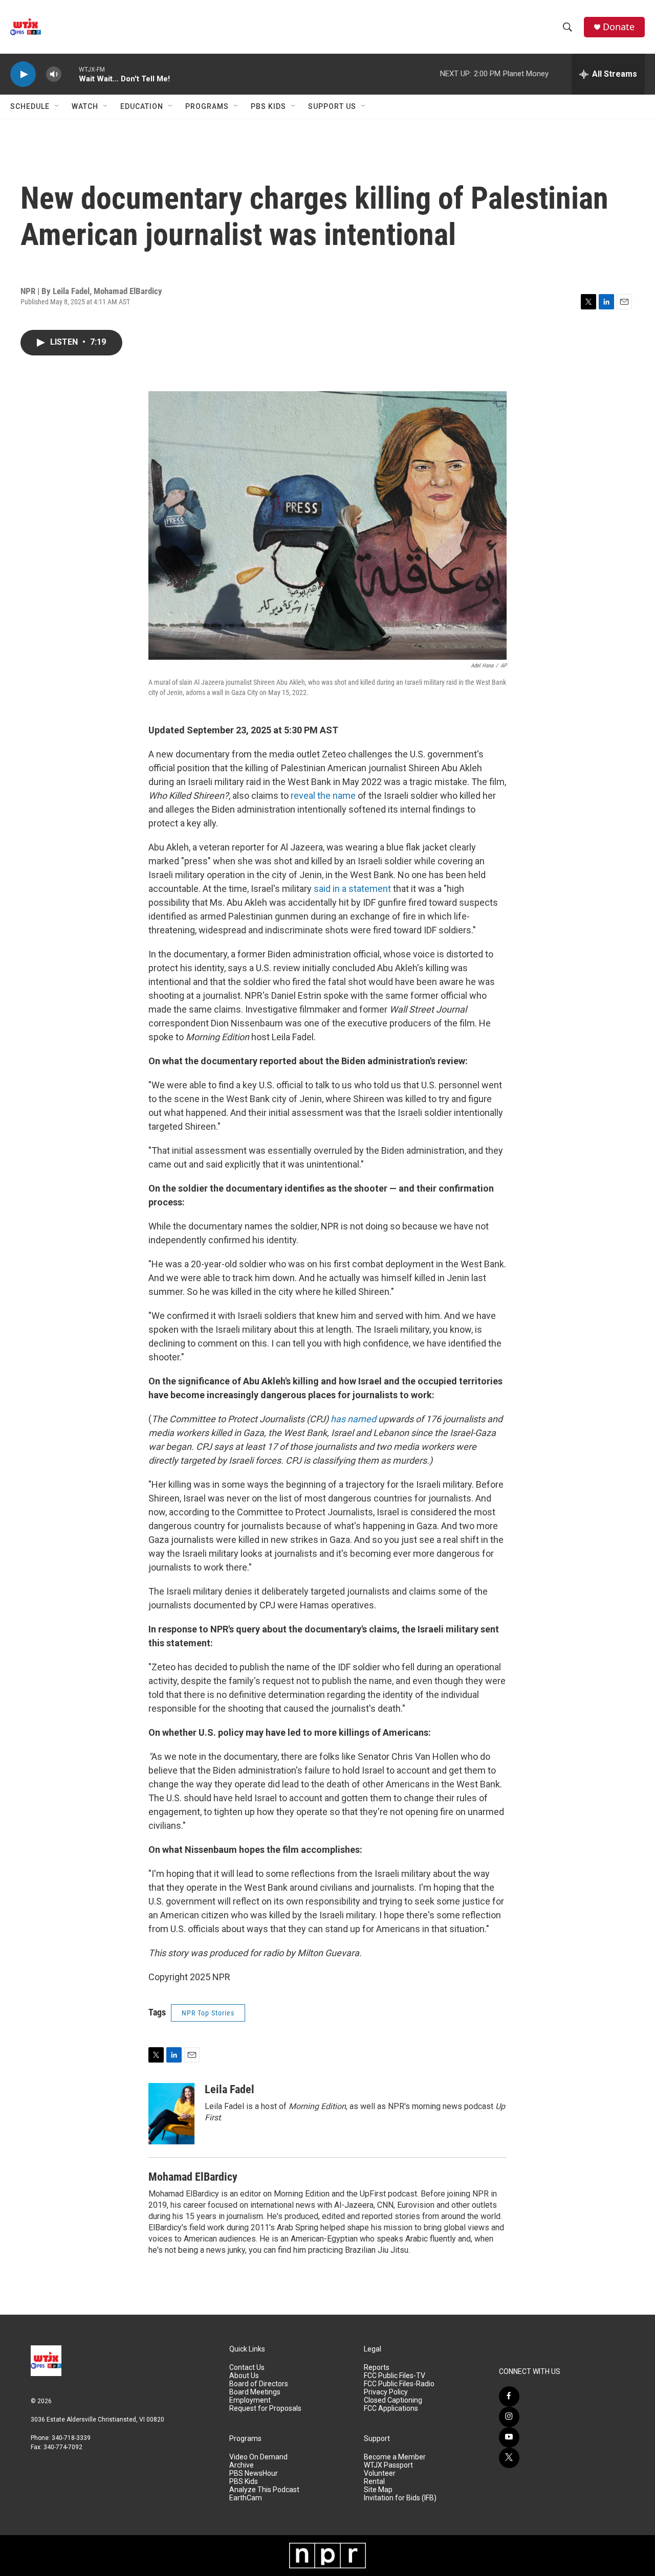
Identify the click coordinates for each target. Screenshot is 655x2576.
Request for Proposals (265, 2409)
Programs (207, 106)
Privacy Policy (386, 2392)
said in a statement (352, 889)
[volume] (54, 74)
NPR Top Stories (208, 2013)
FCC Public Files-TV (395, 2376)
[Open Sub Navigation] (57, 106)
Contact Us (247, 2368)
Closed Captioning (393, 2400)
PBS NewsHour (254, 2473)
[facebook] (509, 2396)
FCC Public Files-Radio (399, 2384)
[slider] (70, 74)
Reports (377, 2368)
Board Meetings (255, 2392)
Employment (250, 2400)
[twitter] (509, 2458)
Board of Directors (259, 2384)
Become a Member (395, 2457)
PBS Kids (268, 106)
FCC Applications (391, 2409)
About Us (244, 2376)
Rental (374, 2482)
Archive (242, 2465)
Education (142, 106)
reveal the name (324, 796)
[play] (23, 74)
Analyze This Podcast (264, 2490)
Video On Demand (258, 2457)
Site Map (378, 2490)
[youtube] (509, 2437)
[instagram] (509, 2417)
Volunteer (380, 2473)
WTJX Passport (388, 2465)
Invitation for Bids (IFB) (400, 2498)
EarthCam (246, 2498)
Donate (619, 27)
